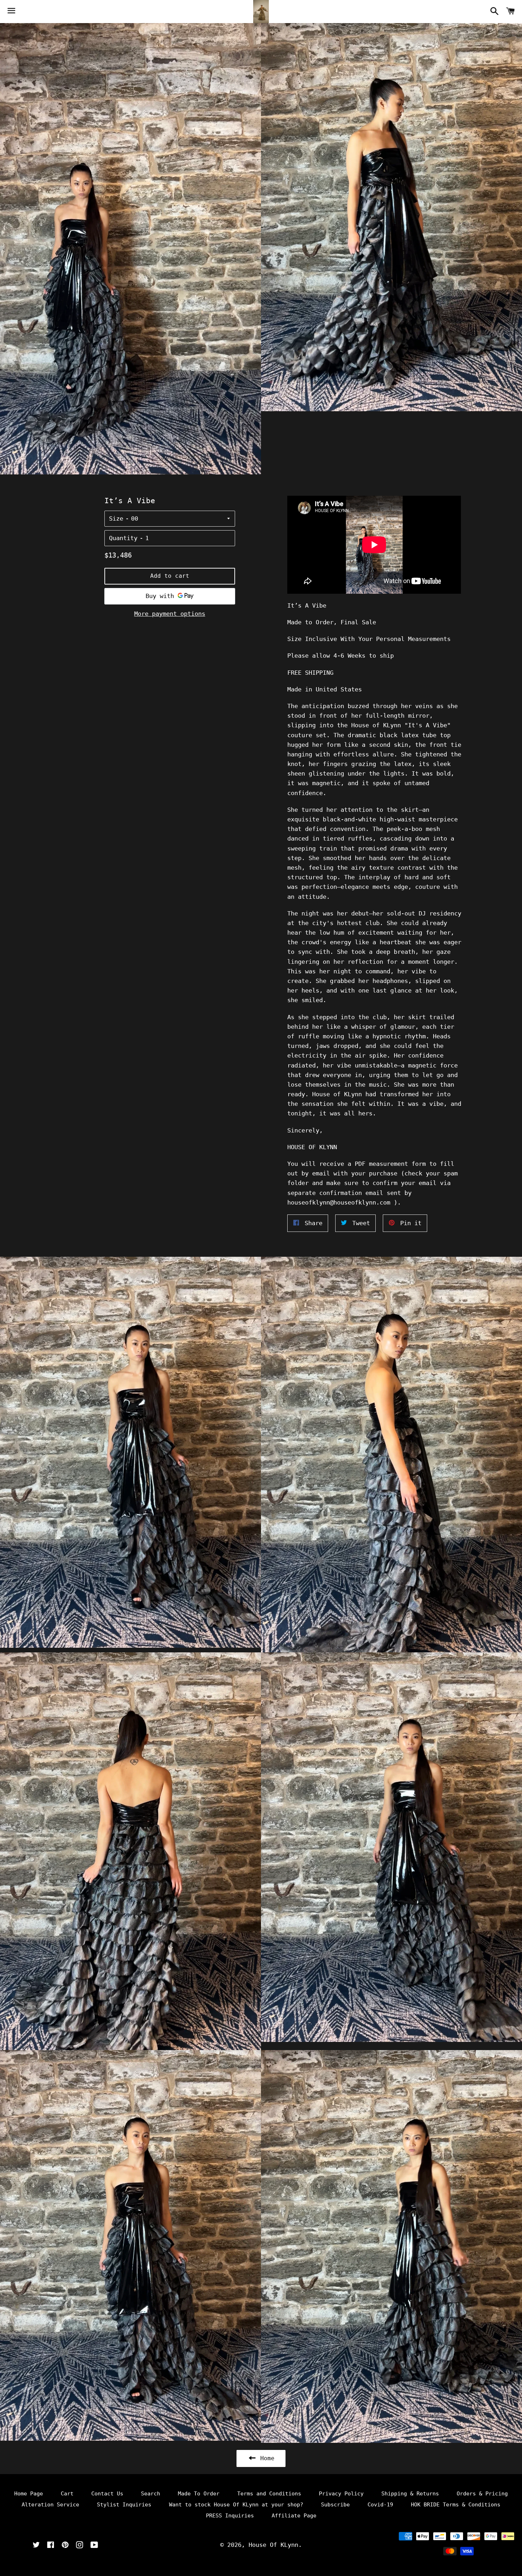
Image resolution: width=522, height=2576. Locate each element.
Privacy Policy (341, 2494)
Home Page (29, 2494)
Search (151, 2494)
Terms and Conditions (269, 2494)
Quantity (123, 538)
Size (116, 518)
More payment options (170, 614)
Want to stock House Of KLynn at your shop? (236, 2505)
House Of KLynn (273, 2545)
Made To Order (199, 2494)
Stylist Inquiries (124, 2505)
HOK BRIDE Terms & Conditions (456, 2505)
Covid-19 (380, 2505)
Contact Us (107, 2494)
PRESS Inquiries (230, 2516)
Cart (67, 2494)
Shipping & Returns (410, 2494)
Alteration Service (50, 2505)
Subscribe (335, 2505)
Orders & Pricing (482, 2494)
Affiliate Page (294, 2516)
